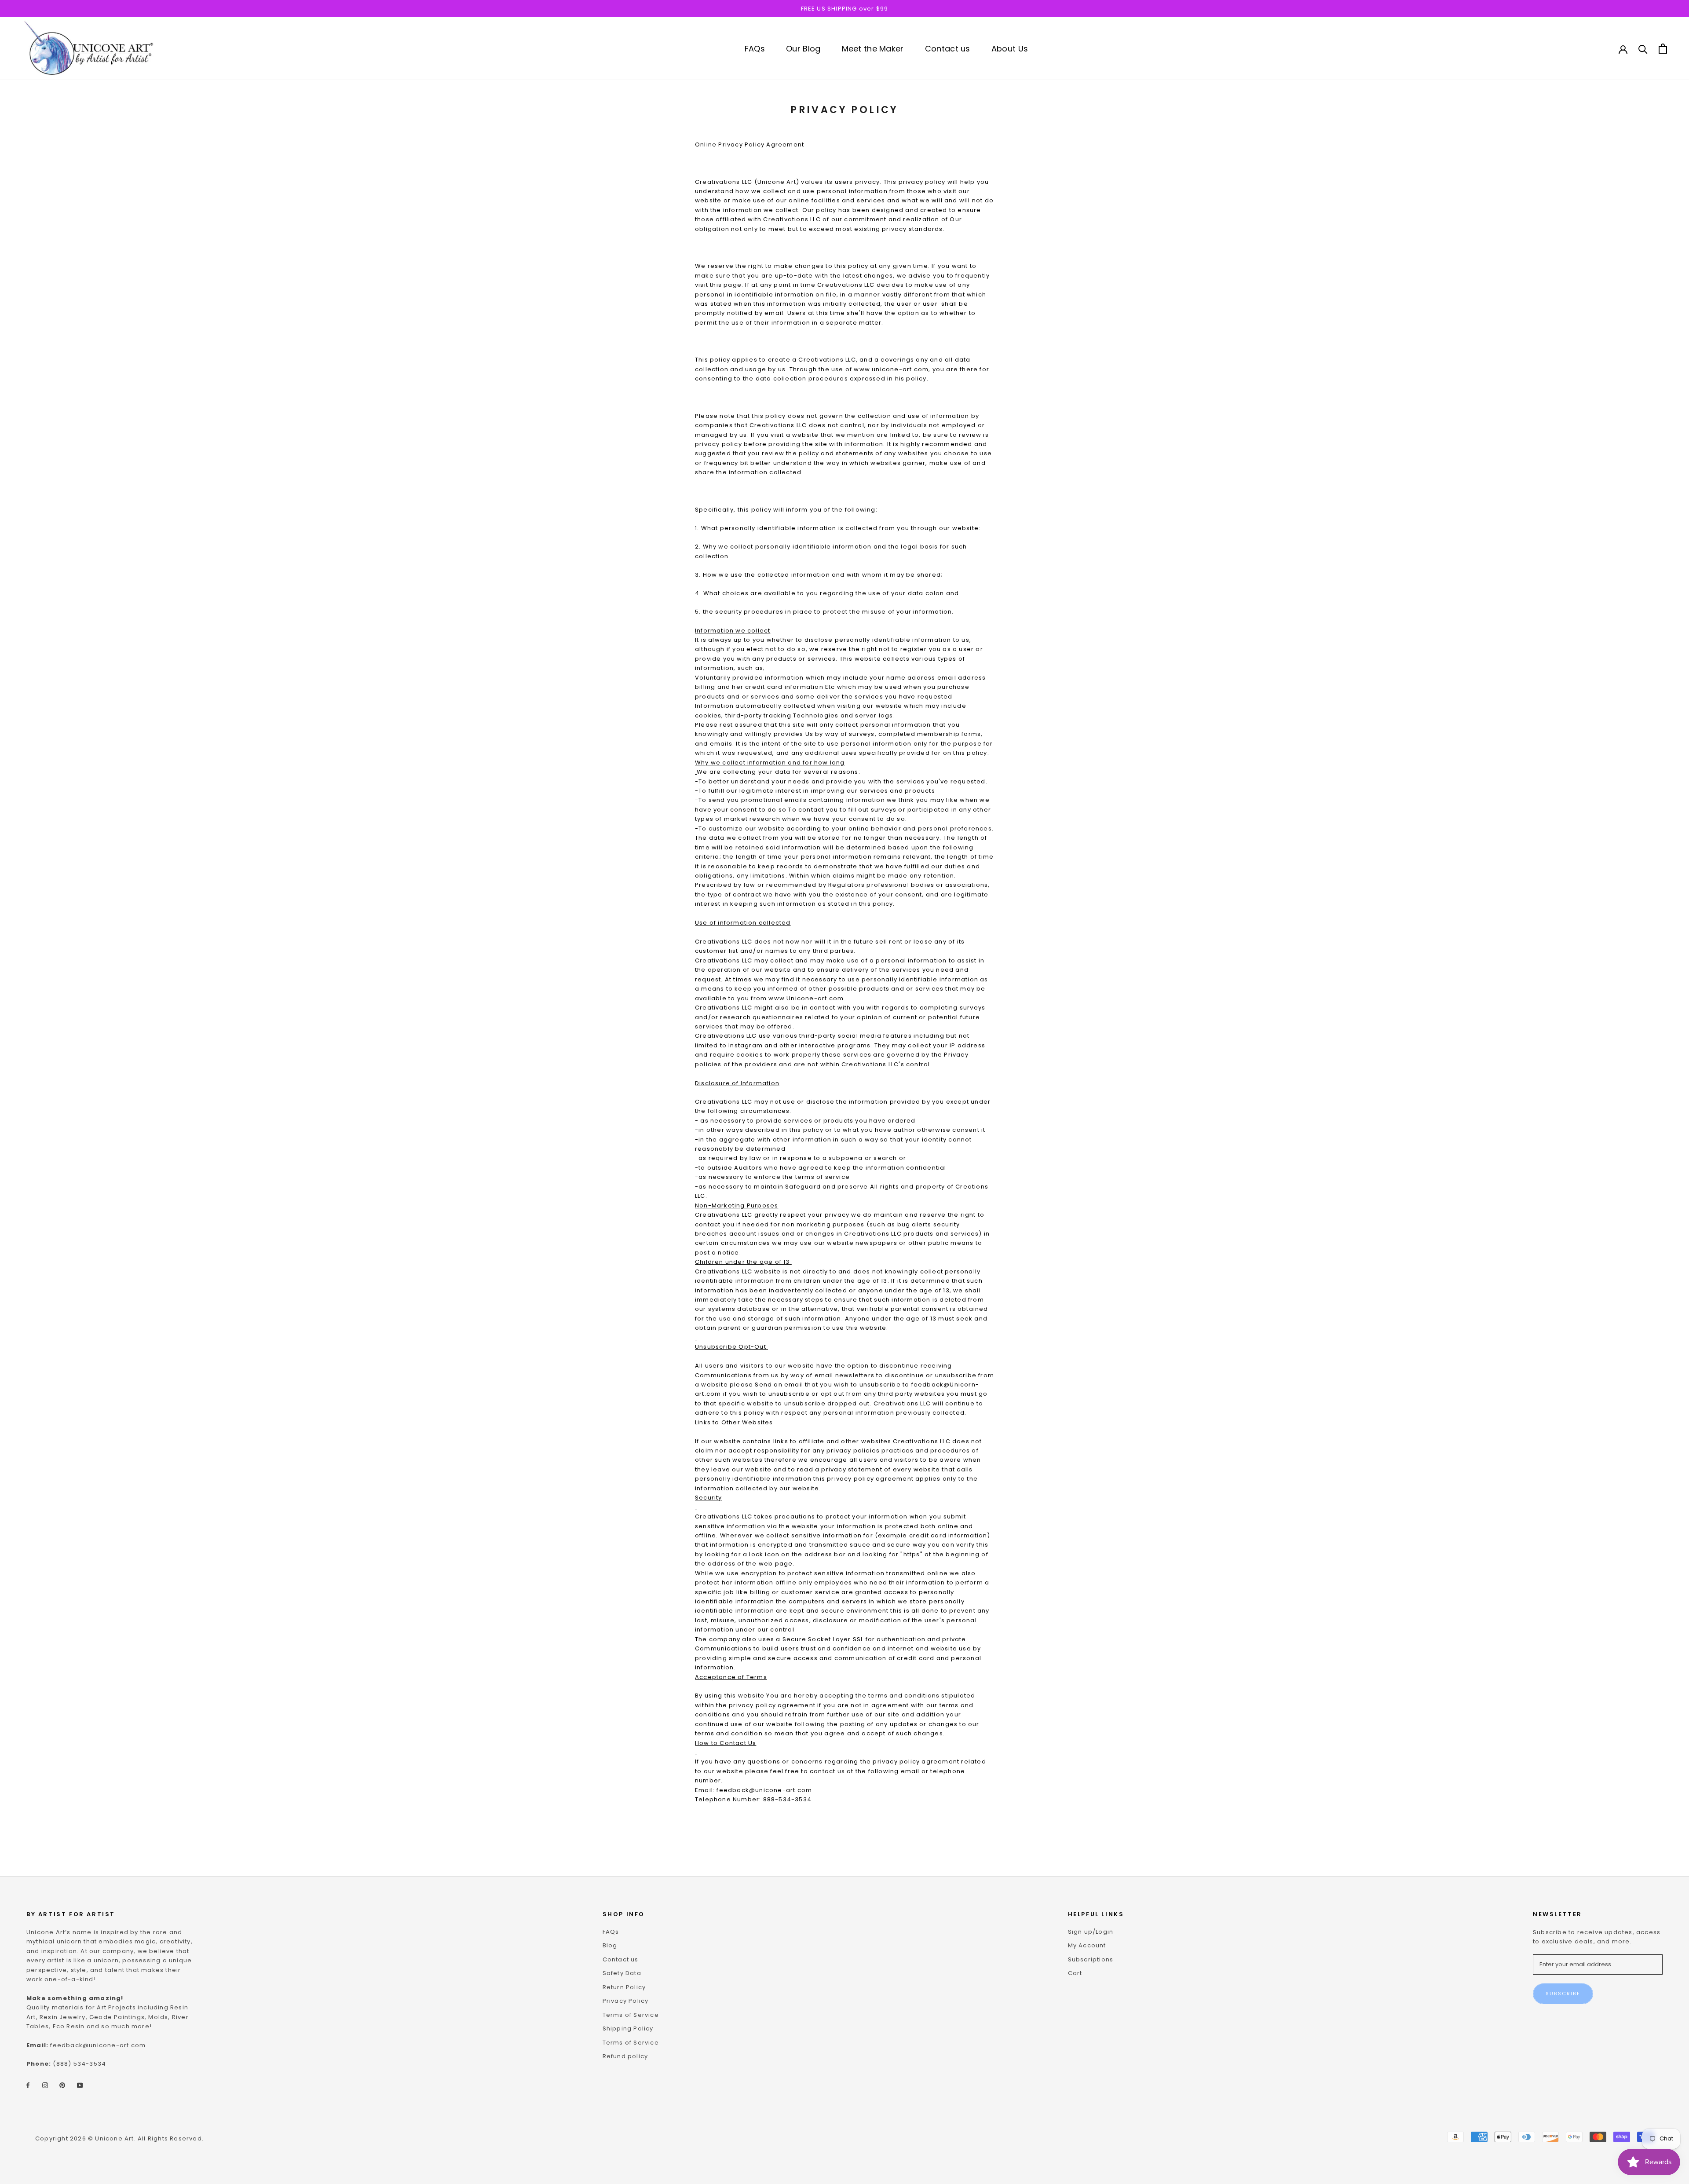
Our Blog (803, 49)
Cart (1075, 1973)
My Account (1087, 1945)
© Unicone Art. (112, 2138)
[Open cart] (1663, 49)
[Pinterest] (62, 2085)
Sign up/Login (1091, 1932)
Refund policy (625, 2056)
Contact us (948, 49)
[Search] (1643, 49)
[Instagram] (45, 2085)
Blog (610, 1945)
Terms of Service (631, 2015)
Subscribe (1563, 1994)
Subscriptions (1091, 1959)
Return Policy (624, 1987)
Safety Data (622, 1973)
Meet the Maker (873, 49)
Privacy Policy (626, 2001)
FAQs (755, 49)
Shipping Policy (628, 2029)
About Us (1010, 49)
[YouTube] (80, 2085)
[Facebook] (28, 2085)
